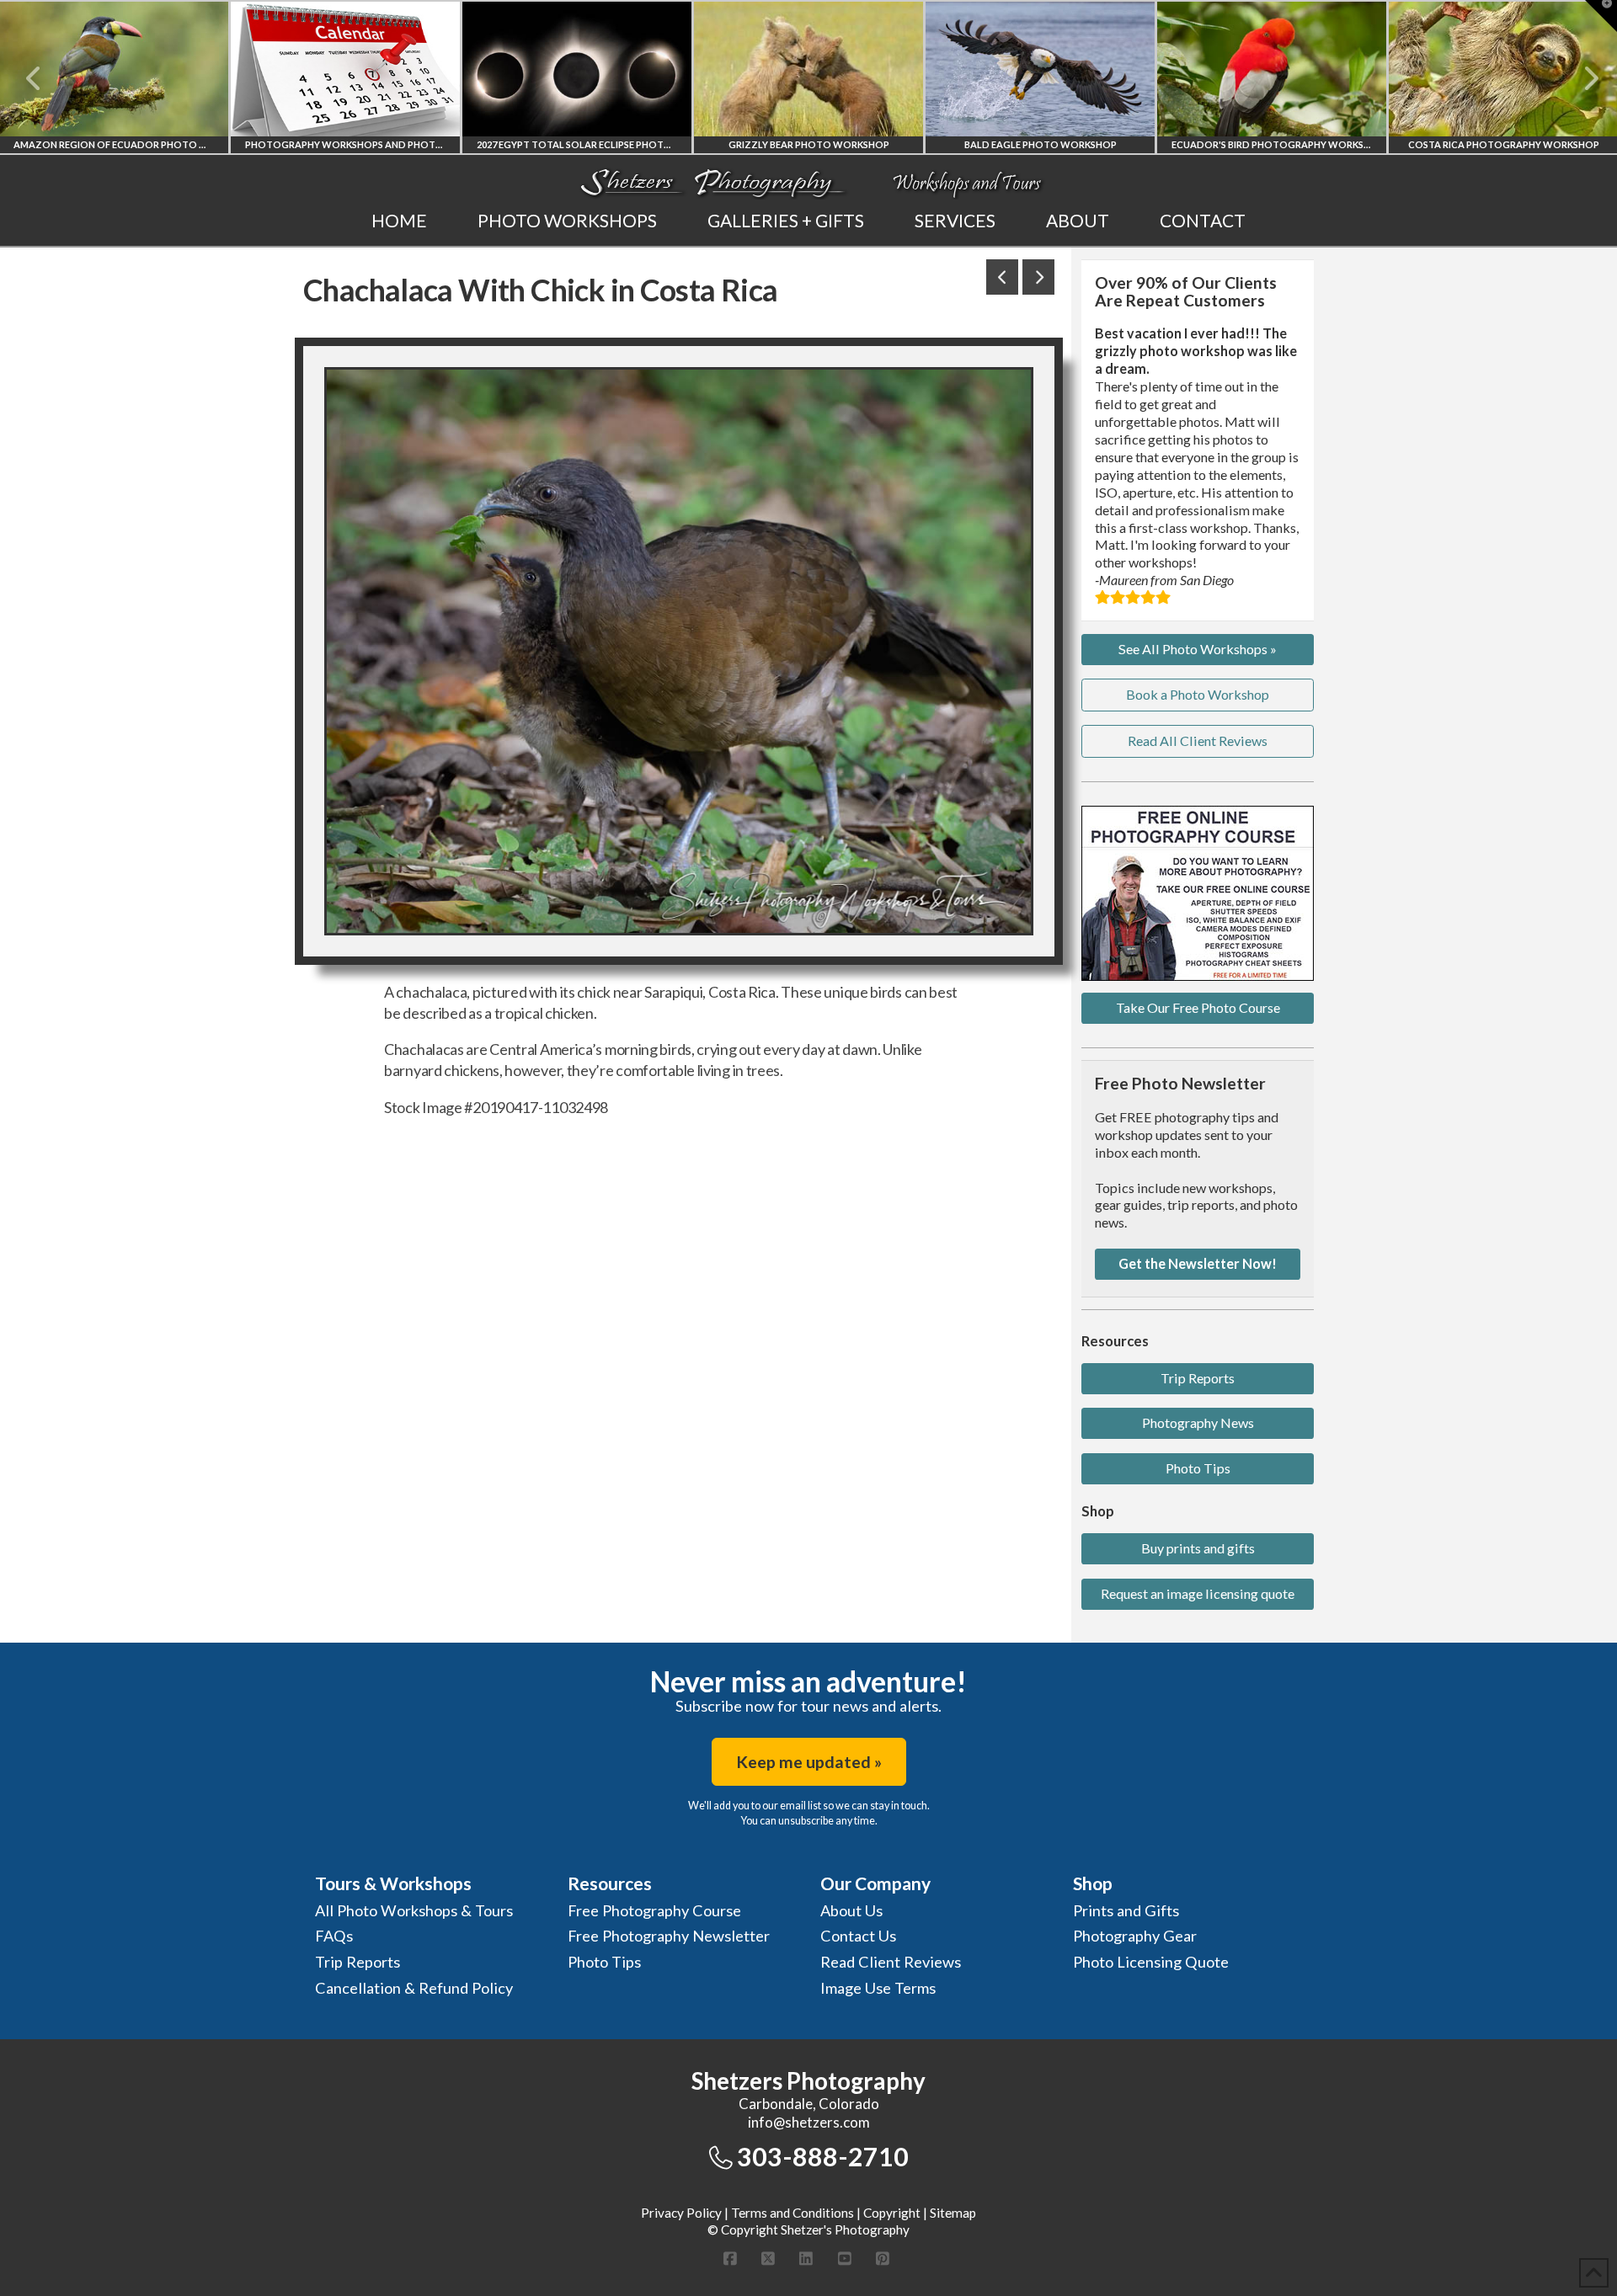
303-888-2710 (823, 2156)
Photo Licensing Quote (1151, 1962)
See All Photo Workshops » (1198, 649)
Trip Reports (1198, 1378)
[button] (1601, 16)
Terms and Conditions (792, 2213)
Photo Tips (1198, 1468)
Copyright (892, 2213)
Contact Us (858, 1936)
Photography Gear (1135, 1936)
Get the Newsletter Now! (1198, 1263)
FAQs (334, 1936)
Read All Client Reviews (1198, 740)
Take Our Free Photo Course (1198, 1007)
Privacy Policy (681, 2213)
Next (1581, 78)
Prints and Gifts (1126, 1910)
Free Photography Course (654, 1910)
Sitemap (953, 2213)
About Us (851, 1910)
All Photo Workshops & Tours (414, 1910)
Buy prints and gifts (1198, 1548)
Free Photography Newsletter (669, 1936)
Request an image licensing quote (1198, 1593)
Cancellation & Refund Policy (414, 1988)
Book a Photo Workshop (1198, 694)
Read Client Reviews (891, 1962)
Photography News (1198, 1422)
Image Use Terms (878, 1988)
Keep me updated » (809, 1762)
